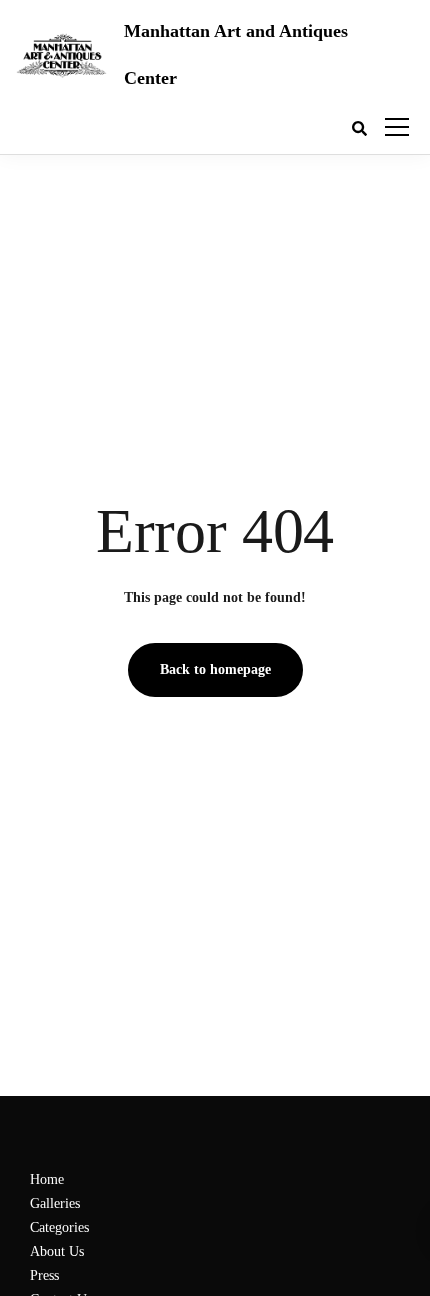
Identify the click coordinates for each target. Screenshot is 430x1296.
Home (47, 1179)
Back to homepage (215, 669)
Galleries (55, 1203)
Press (44, 1275)
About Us (57, 1251)
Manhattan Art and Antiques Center (236, 54)
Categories (59, 1227)
